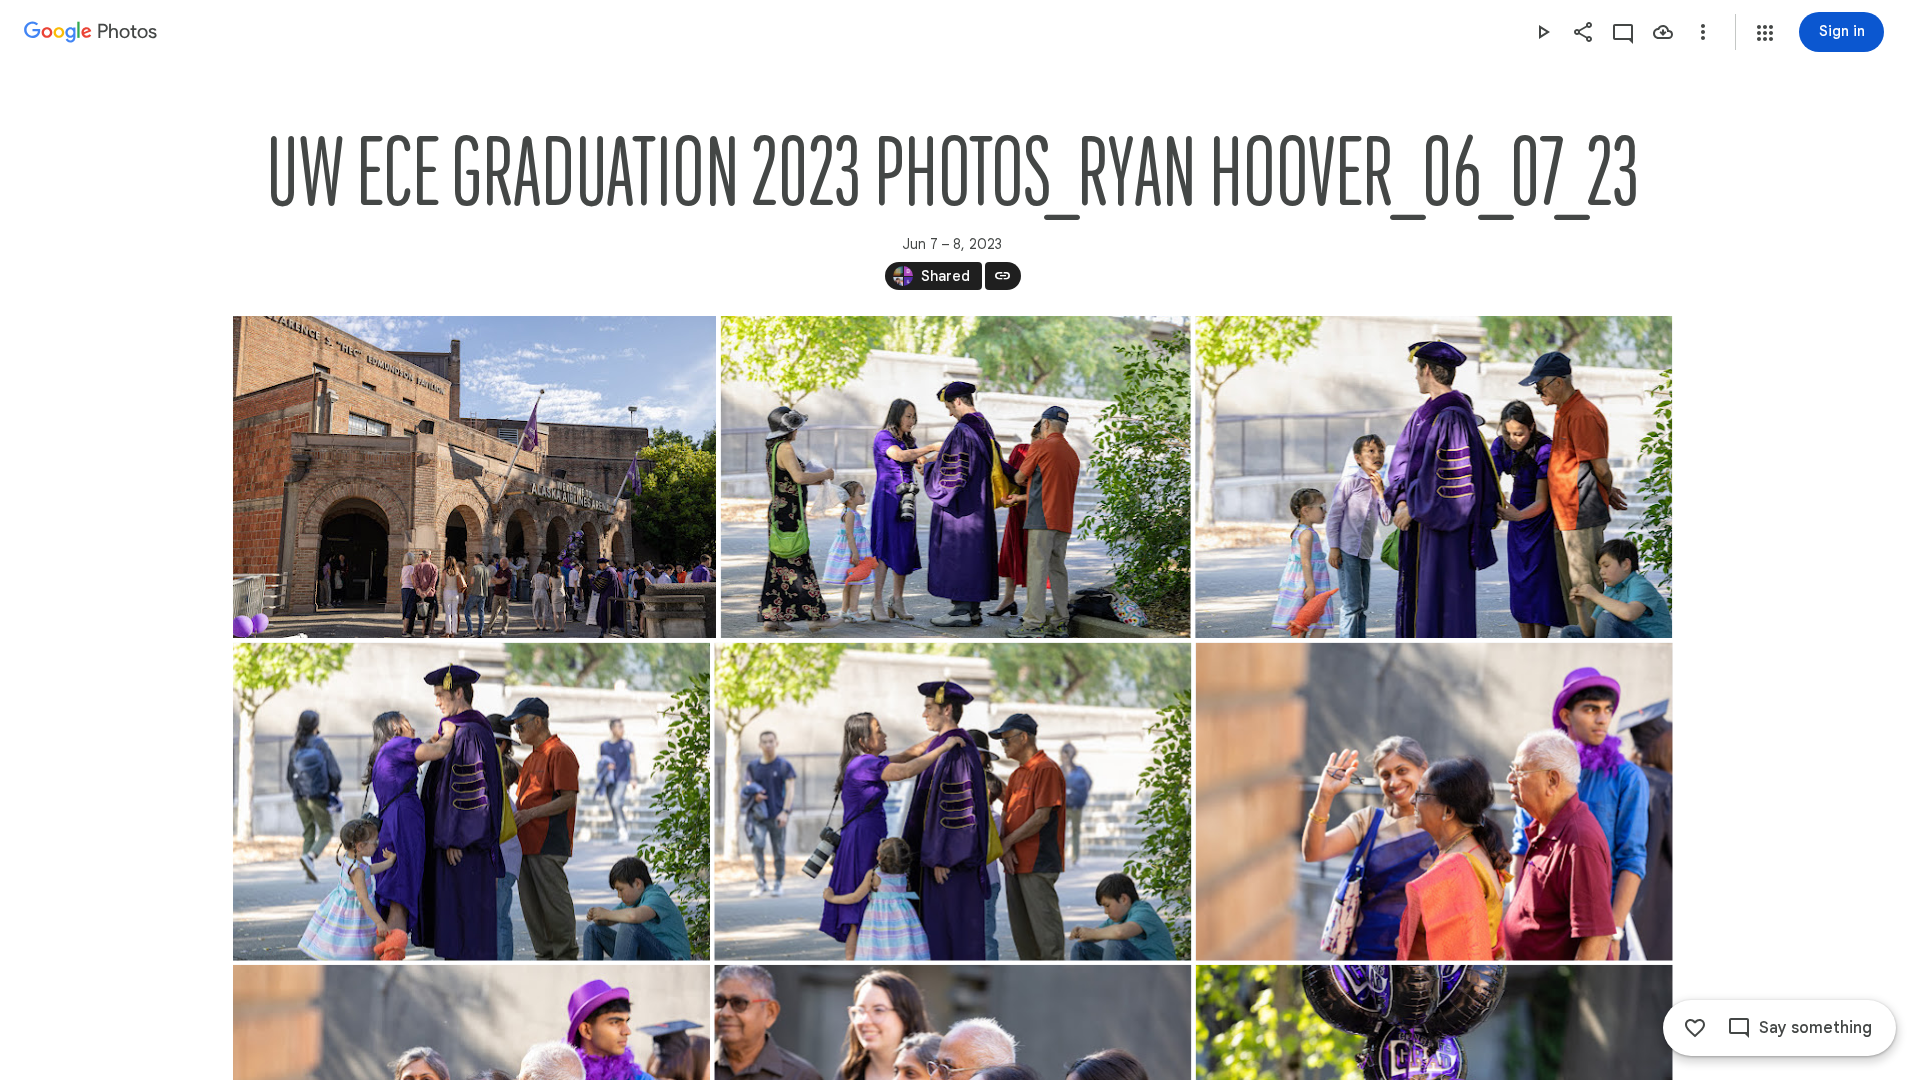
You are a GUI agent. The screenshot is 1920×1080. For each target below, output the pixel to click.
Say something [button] (1815, 1028)
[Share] (1583, 32)
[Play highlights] (1543, 32)
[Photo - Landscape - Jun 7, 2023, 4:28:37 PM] (955, 477)
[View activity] (1623, 32)
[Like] (1695, 1028)
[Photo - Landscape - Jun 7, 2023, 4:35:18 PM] (952, 802)
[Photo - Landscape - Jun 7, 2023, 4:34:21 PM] (1433, 477)
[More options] (1703, 32)
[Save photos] (1663, 32)
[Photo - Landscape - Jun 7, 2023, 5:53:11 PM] (474, 477)
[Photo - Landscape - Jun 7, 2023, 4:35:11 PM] (471, 802)
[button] (1765, 33)
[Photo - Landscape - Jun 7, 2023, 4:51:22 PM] (1433, 802)
